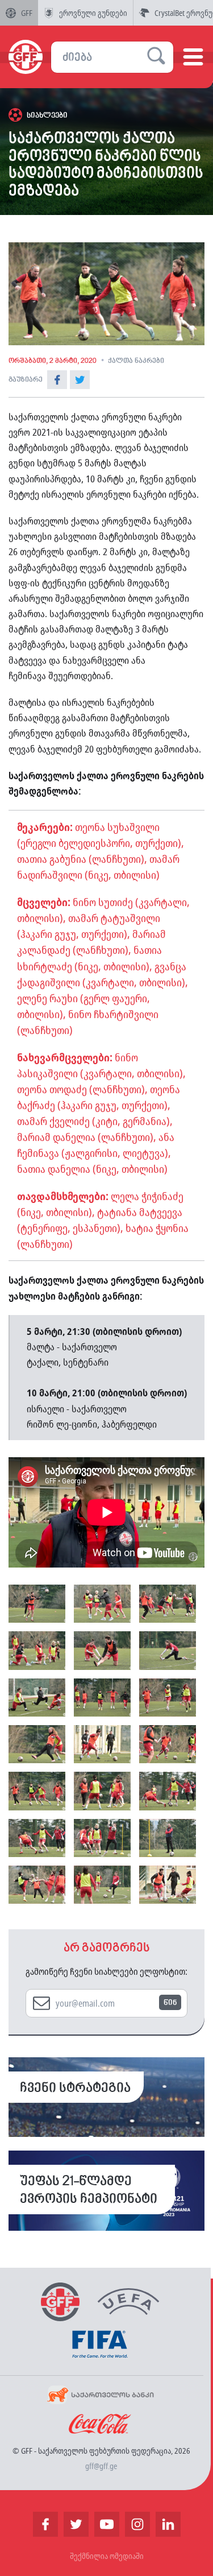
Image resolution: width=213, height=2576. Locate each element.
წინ (170, 2003)
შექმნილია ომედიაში (107, 2556)
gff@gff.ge (101, 2466)
